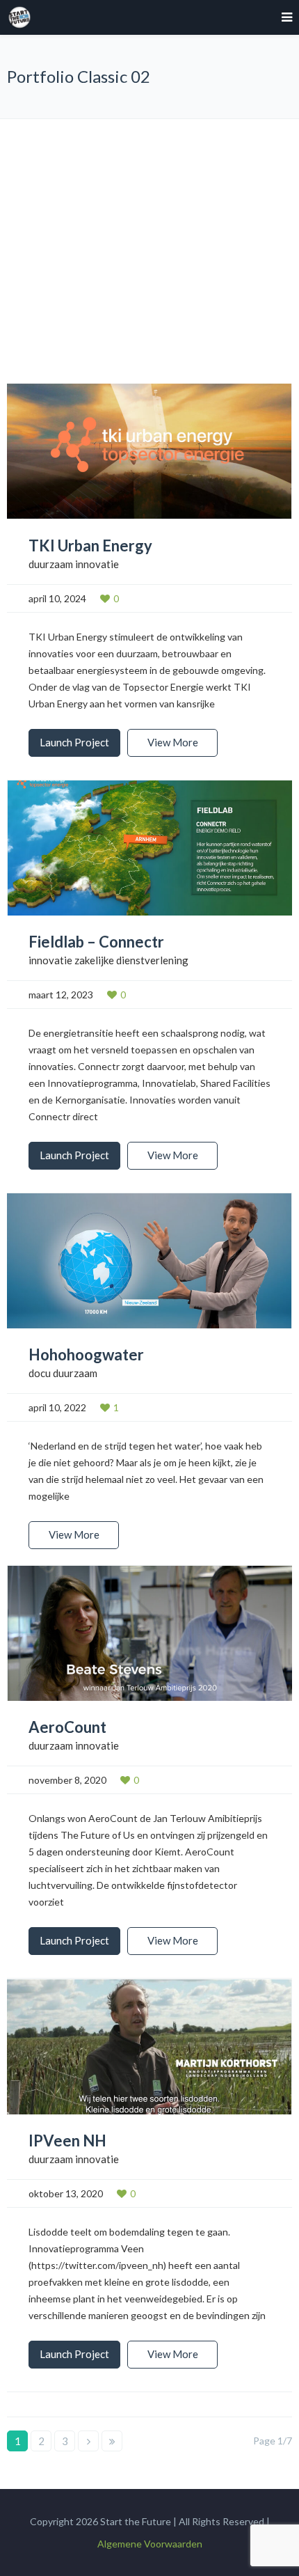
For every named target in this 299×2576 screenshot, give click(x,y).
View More (173, 742)
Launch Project (74, 742)
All (156, 130)
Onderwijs (157, 225)
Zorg (156, 296)
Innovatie (156, 201)
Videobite (156, 248)
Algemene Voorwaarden (150, 2544)
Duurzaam (156, 177)
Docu (157, 154)
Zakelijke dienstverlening (156, 272)
